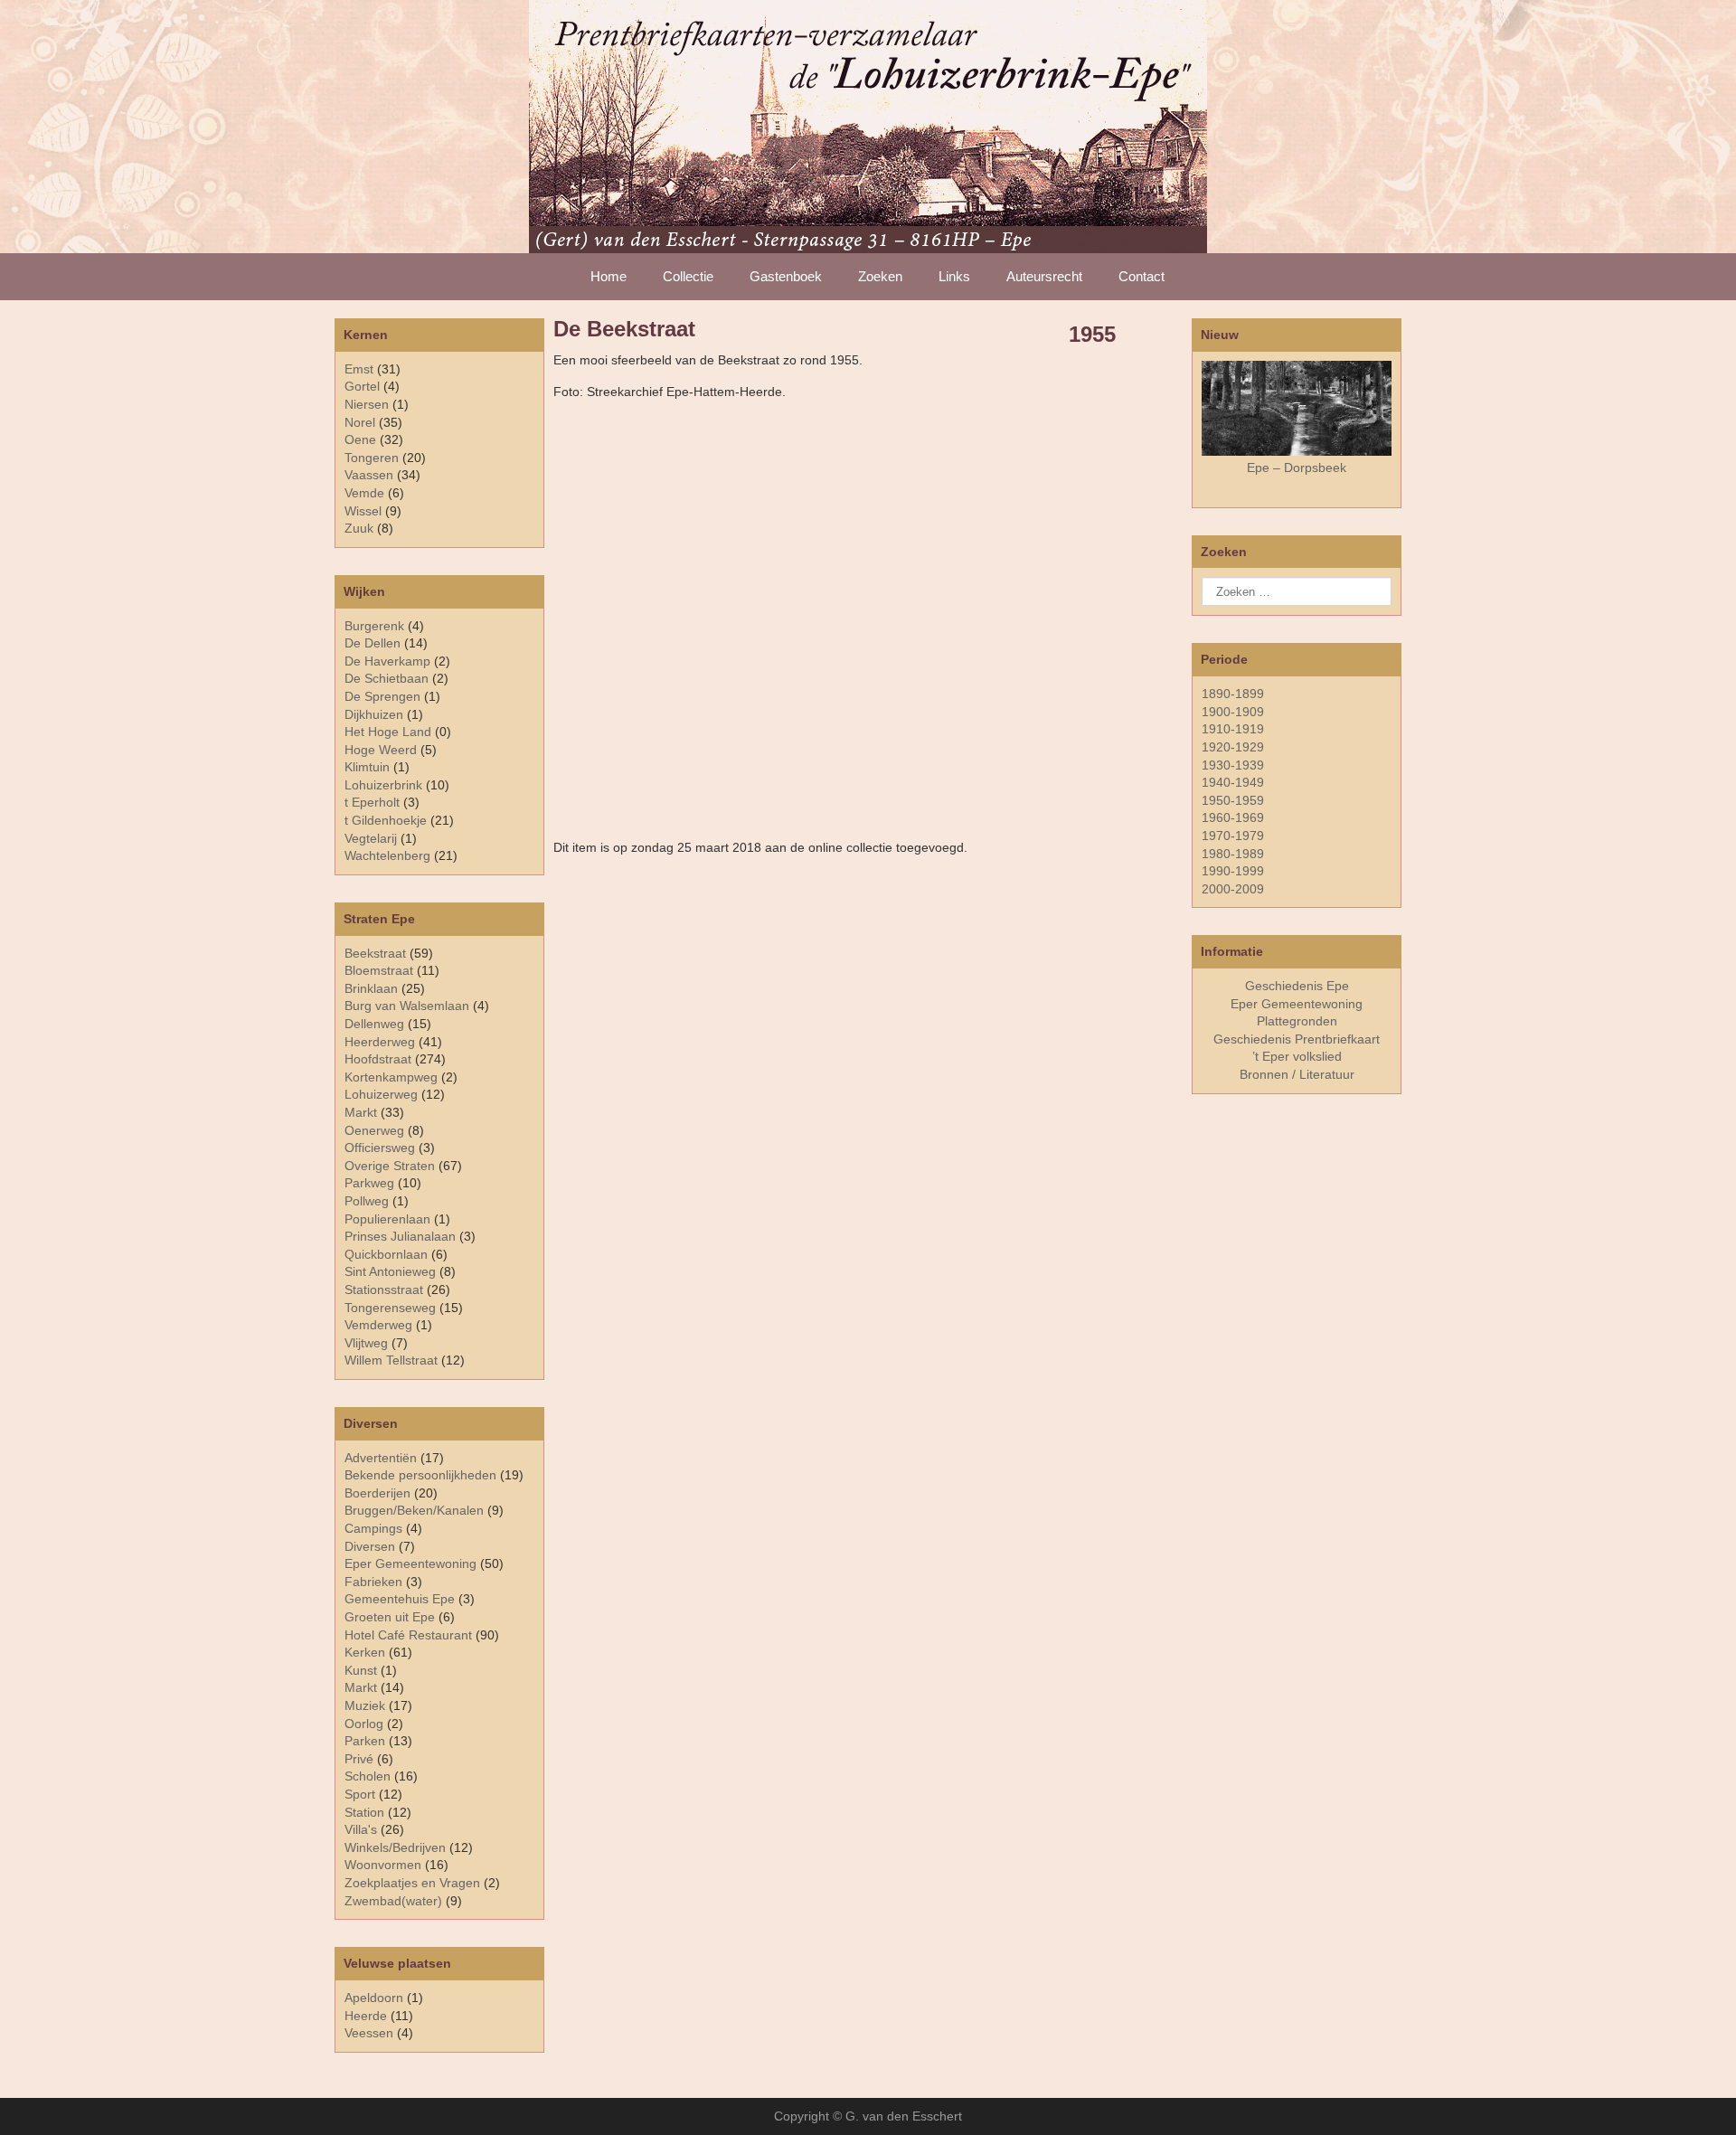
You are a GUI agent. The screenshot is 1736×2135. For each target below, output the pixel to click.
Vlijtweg (366, 1343)
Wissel (363, 511)
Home (609, 276)
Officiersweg (380, 1148)
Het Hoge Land (388, 732)
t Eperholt (372, 802)
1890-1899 (1233, 694)
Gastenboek (786, 276)
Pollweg (367, 1201)
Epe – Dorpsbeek (1297, 468)
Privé (359, 1759)
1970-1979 (1233, 836)
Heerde (366, 2016)
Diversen (370, 1546)
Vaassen (369, 475)
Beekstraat (375, 953)
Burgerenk (374, 626)
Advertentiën (381, 1458)
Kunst (361, 1670)
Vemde (364, 493)
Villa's (361, 1829)
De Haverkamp (387, 661)
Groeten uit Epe (390, 1617)
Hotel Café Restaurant (408, 1635)
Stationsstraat (384, 1290)
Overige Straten (390, 1166)
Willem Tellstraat (391, 1360)
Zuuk (359, 528)
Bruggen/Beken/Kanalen (414, 1510)
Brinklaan (371, 988)
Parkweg (369, 1183)
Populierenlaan (387, 1219)
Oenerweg (374, 1130)
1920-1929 (1233, 747)
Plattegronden (1297, 1021)
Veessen (369, 2033)
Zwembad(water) (393, 1901)
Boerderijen (377, 1493)
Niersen (367, 404)
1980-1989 (1233, 854)
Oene (360, 439)
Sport (360, 1794)
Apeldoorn (374, 1998)
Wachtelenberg (387, 855)
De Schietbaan (387, 678)
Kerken (365, 1652)
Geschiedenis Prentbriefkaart (1297, 1039)
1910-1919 (1233, 729)
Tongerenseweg (390, 1308)
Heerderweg (380, 1042)
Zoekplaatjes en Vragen (412, 1883)
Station (364, 1812)
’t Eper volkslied (1297, 1056)
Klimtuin (367, 767)
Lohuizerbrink (383, 785)
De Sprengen (382, 696)
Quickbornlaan (386, 1254)
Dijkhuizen (374, 714)
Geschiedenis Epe (1297, 986)
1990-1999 (1233, 871)
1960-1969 (1233, 817)
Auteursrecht (1044, 276)
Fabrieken (373, 1582)
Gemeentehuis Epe (400, 1599)
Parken (365, 1741)
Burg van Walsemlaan (407, 1006)
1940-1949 (1233, 782)
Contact (1142, 276)
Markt (361, 1687)
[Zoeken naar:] (1297, 591)
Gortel (362, 386)
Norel (360, 422)
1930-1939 (1233, 765)
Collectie (688, 276)
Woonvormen (383, 1865)
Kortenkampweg (391, 1077)
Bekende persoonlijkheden (420, 1475)
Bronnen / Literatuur (1297, 1074)
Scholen (368, 1776)
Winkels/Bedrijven (395, 1847)
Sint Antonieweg (390, 1271)
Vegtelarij (371, 838)
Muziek (365, 1705)
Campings (373, 1528)
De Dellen (373, 643)
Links (954, 276)
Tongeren (372, 458)
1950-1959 (1233, 800)
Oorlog (364, 1724)
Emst (359, 369)
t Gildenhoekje (386, 820)
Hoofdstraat (378, 1059)
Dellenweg (374, 1024)
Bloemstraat (379, 970)
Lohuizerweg (381, 1094)
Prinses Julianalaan (400, 1236)
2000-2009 (1233, 889)
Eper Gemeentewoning (410, 1563)
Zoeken (880, 276)
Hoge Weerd (381, 750)
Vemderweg (378, 1325)
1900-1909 (1233, 712)
